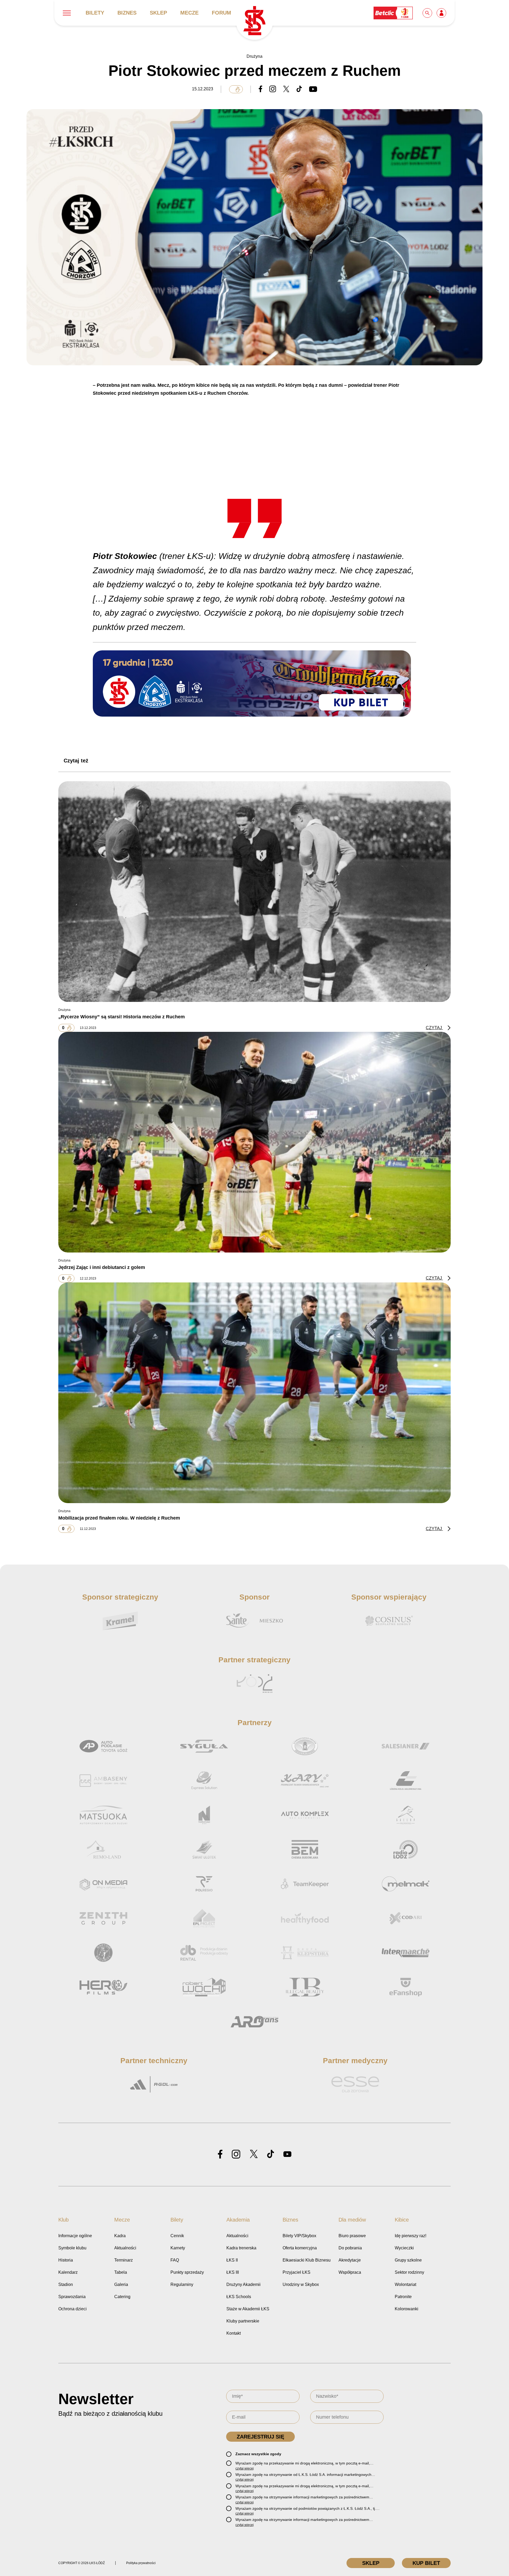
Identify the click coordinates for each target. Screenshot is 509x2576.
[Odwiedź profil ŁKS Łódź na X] (254, 2154)
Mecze (189, 13)
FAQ (175, 2260)
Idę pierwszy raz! (411, 2236)
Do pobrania (350, 2248)
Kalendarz (68, 2272)
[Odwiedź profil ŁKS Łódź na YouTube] (287, 2155)
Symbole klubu (72, 2248)
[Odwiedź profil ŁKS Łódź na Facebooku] (220, 2154)
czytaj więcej (245, 2468)
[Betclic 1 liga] (393, 13)
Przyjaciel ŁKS (297, 2272)
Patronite (403, 2297)
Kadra (120, 2236)
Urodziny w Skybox (301, 2284)
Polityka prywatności (141, 2563)
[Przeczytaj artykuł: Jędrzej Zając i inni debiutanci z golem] (254, 1142)
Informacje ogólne (75, 2236)
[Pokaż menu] (67, 13)
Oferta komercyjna (300, 2248)
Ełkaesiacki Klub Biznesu (307, 2260)
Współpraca (350, 2272)
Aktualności (125, 2248)
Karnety (178, 2248)
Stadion (66, 2284)
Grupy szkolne (408, 2260)
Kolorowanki (407, 2309)
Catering (122, 2297)
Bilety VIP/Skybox (299, 2236)
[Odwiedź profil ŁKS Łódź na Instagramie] (236, 2154)
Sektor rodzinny (409, 2272)
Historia (66, 2260)
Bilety (95, 13)
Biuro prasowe (352, 2236)
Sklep (158, 13)
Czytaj (434, 1028)
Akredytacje (350, 2260)
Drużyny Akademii (243, 2284)
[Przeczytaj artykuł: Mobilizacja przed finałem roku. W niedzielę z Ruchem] (254, 1393)
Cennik (177, 2236)
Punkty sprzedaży (187, 2272)
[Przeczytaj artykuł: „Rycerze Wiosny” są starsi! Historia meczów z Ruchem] (254, 892)
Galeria (121, 2284)
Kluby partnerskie (243, 2321)
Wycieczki (404, 2248)
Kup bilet (426, 2563)
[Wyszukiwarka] (428, 13)
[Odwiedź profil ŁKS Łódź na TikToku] (271, 2154)
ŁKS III (233, 2272)
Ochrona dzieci (73, 2309)
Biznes (127, 13)
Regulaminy (182, 2284)
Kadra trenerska (241, 2248)
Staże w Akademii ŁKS (248, 2309)
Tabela (121, 2272)
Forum (221, 13)
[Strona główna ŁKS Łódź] (254, 21)
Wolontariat (405, 2284)
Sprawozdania (72, 2297)
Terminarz (124, 2260)
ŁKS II (232, 2260)
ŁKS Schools (239, 2297)
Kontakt (234, 2333)
